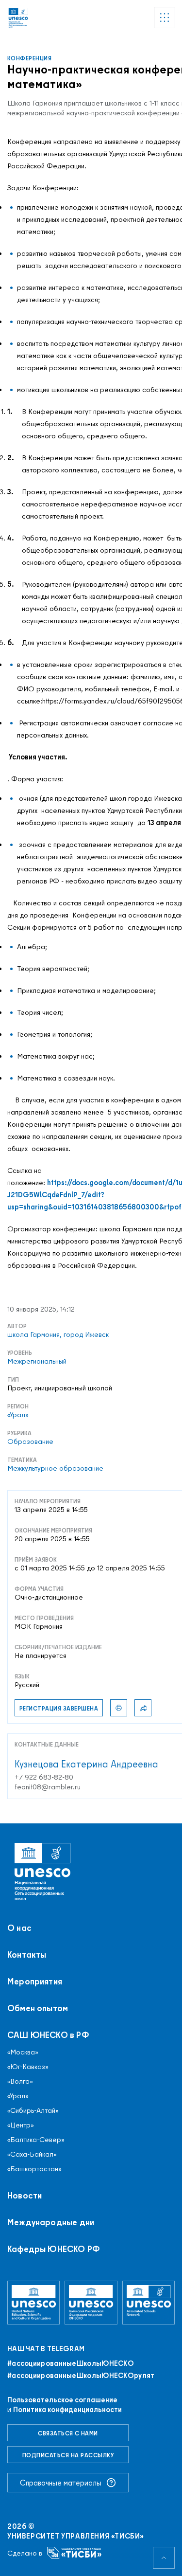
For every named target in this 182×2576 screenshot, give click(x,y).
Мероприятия (35, 1982)
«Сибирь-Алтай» (33, 2110)
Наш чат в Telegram (46, 2349)
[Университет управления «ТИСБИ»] (74, 2553)
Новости (25, 2196)
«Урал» (18, 2096)
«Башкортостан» (34, 2169)
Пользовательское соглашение (62, 2400)
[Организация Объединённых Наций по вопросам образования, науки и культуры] (33, 2303)
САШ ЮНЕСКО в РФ (48, 2035)
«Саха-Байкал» (32, 2154)
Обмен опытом (38, 2008)
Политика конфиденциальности (67, 2409)
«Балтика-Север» (36, 2140)
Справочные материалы (61, 2483)
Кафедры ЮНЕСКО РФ (54, 2249)
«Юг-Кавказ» (28, 2067)
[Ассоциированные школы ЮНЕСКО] (149, 2303)
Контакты (27, 1955)
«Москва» (23, 2052)
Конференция (29, 58)
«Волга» (20, 2081)
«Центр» (21, 2125)
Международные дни (51, 2222)
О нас (19, 1928)
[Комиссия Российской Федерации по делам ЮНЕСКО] (91, 2303)
